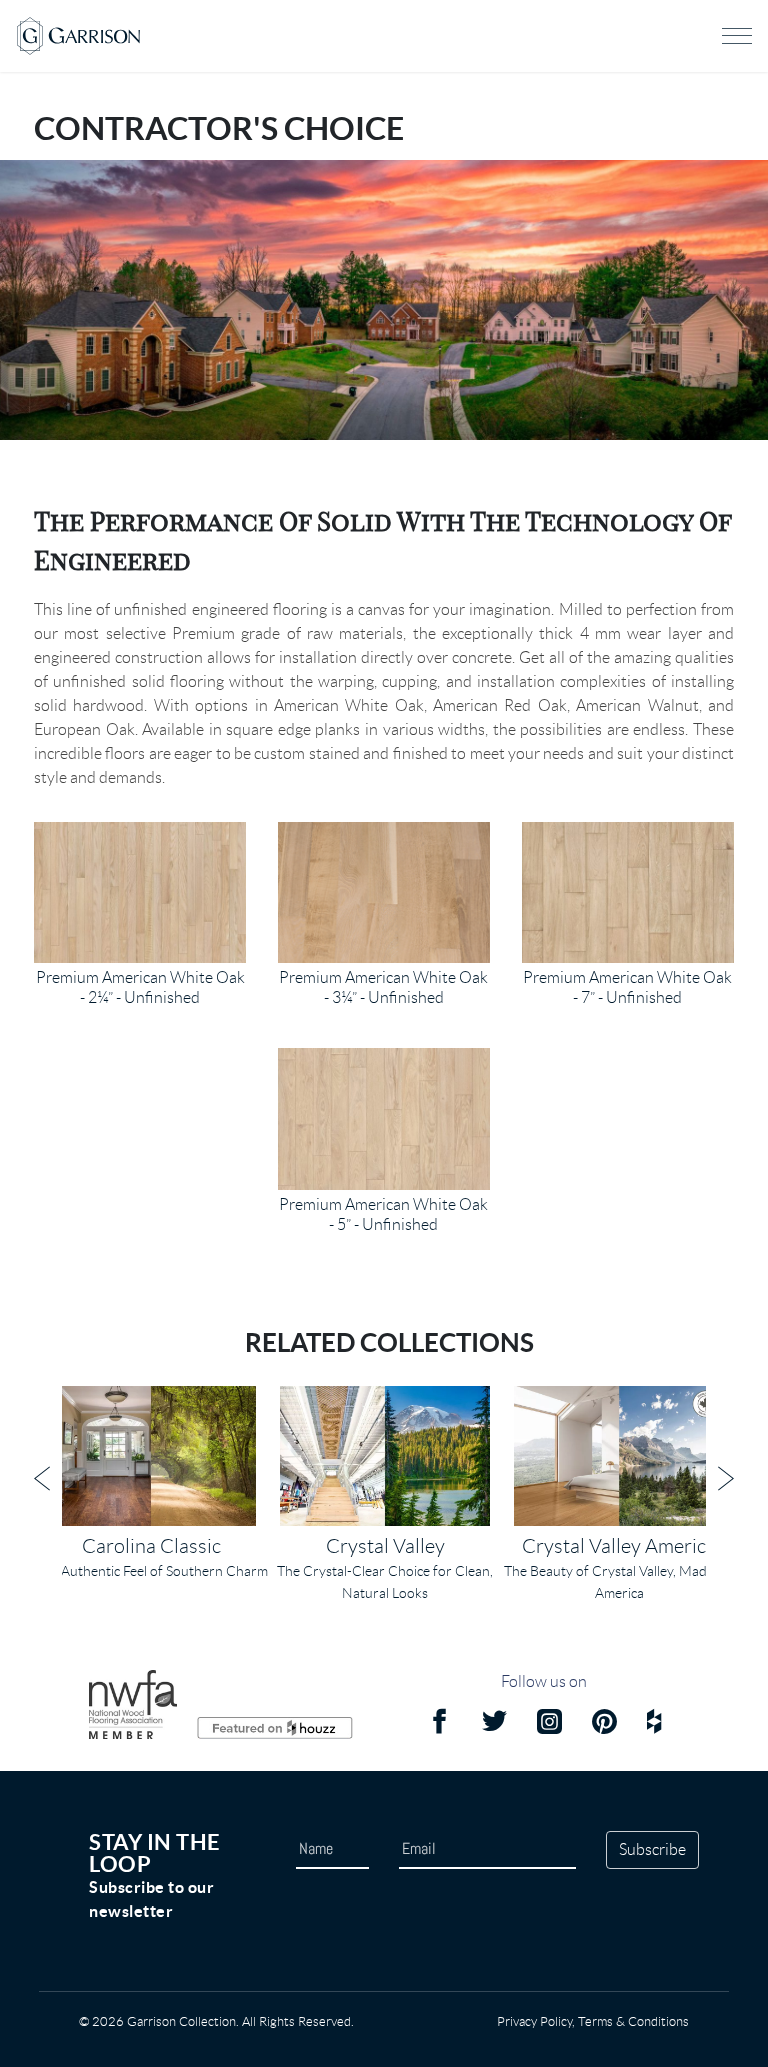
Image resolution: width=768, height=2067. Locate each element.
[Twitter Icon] (494, 1724)
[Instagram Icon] (549, 1724)
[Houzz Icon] (654, 1724)
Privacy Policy (534, 2021)
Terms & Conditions (633, 2021)
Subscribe (652, 1849)
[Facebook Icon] (439, 1724)
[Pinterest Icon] (604, 1724)
